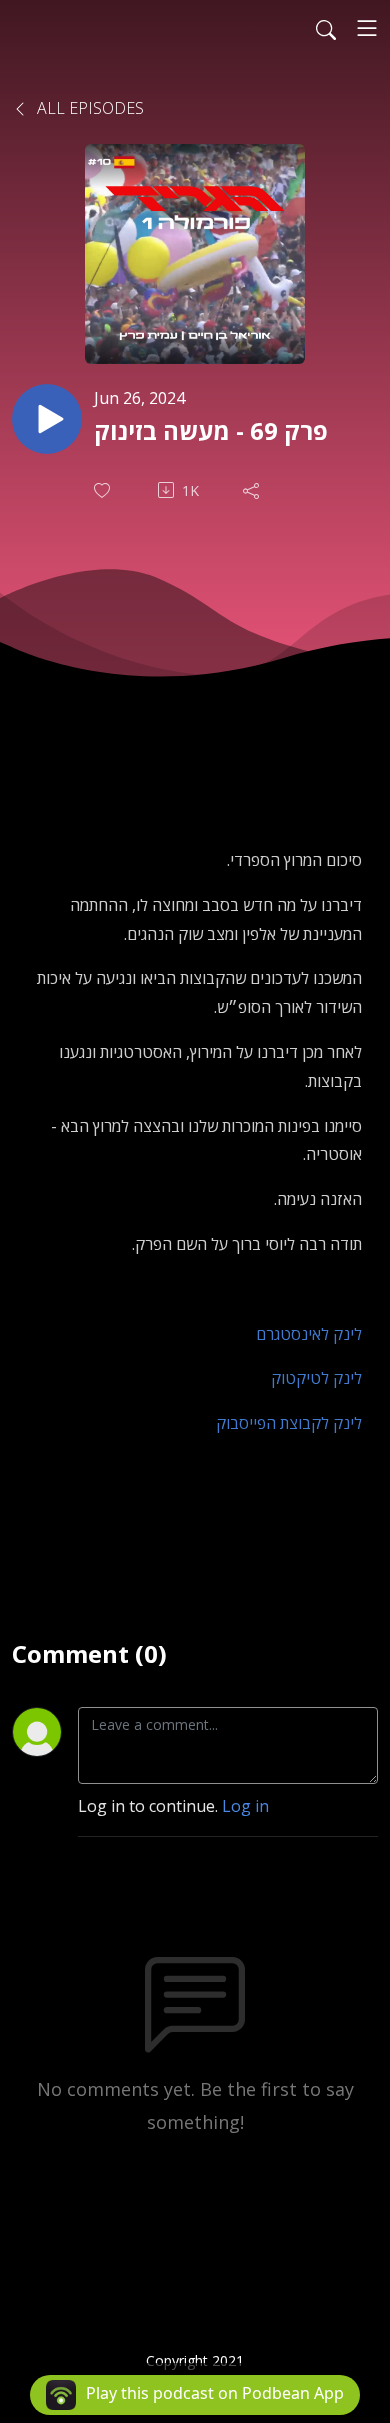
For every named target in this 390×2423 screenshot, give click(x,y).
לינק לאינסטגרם (309, 1334)
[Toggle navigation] (367, 28)
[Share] (253, 490)
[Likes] (104, 490)
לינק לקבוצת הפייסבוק (289, 1423)
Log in (245, 1806)
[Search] (326, 28)
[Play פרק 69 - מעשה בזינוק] (47, 419)
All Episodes (88, 108)
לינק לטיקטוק (316, 1378)
